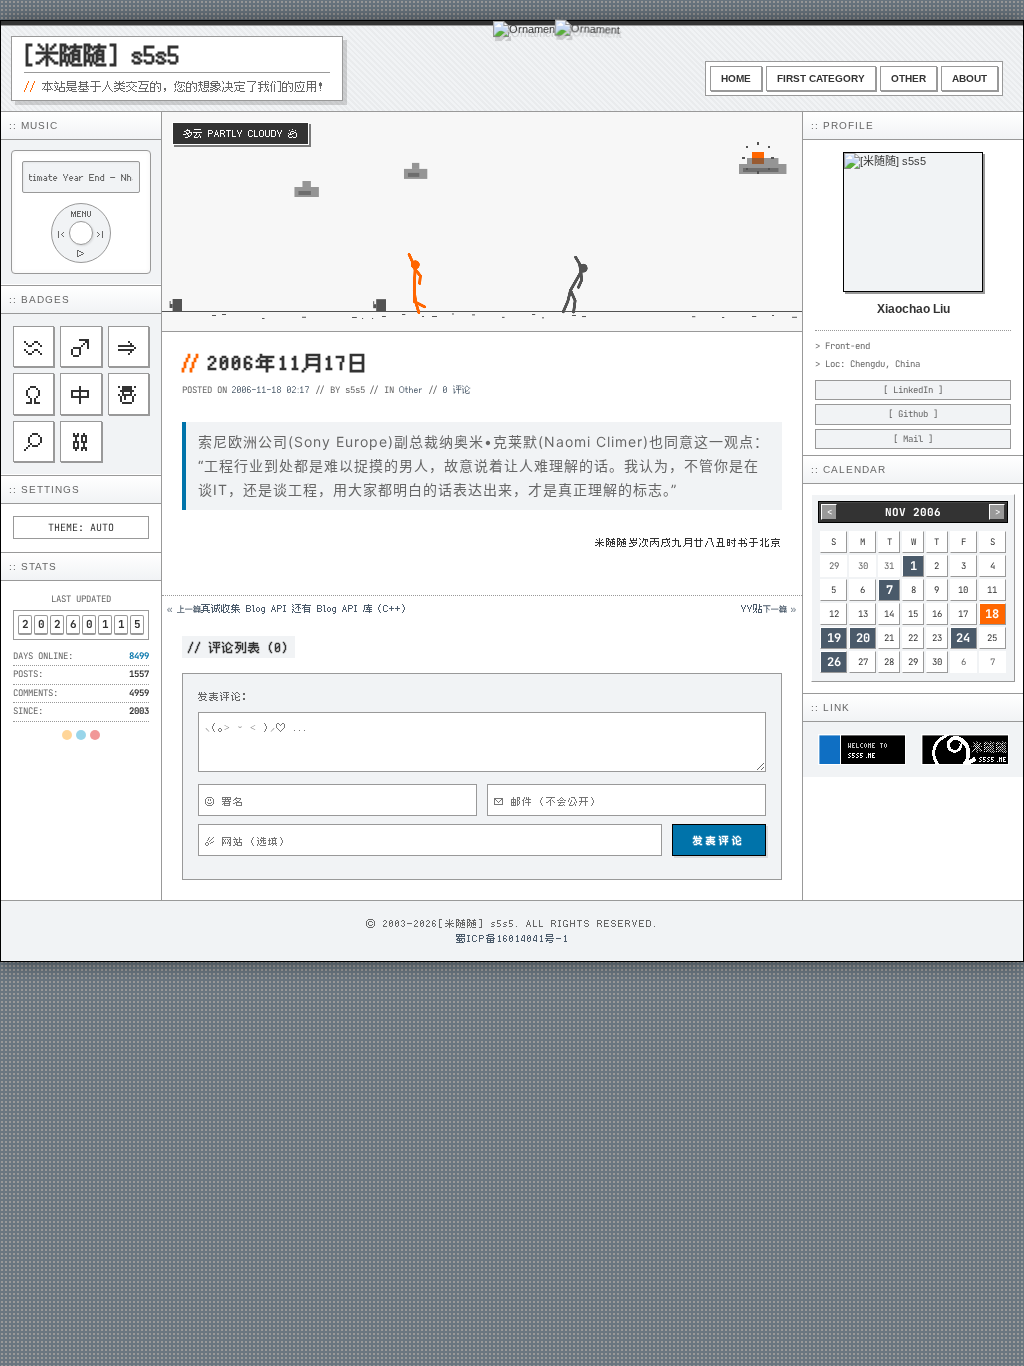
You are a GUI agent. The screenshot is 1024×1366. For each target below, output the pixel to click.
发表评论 (719, 840)
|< (61, 233)
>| (101, 233)
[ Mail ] (913, 439)
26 (834, 662)
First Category (821, 78)
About (969, 78)
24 (963, 638)
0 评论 (457, 389)
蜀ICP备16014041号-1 (512, 938)
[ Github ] (913, 414)
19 (834, 638)
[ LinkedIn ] (913, 390)
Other (908, 78)
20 (863, 638)
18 (992, 614)
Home (736, 78)
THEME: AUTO (81, 527)
